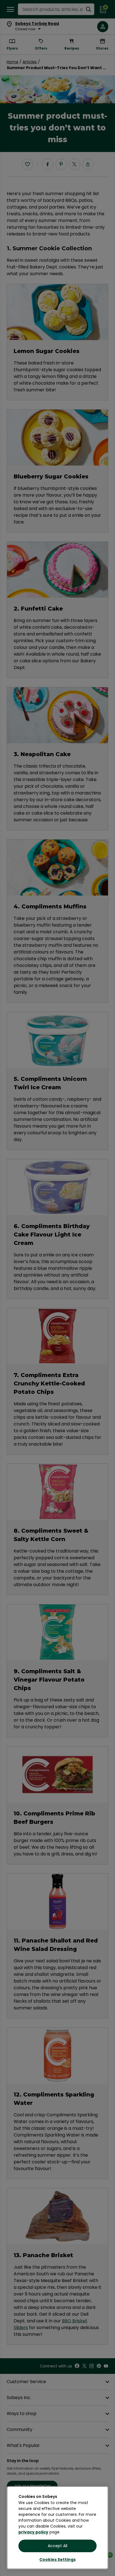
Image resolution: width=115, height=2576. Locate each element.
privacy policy (33, 2532)
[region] (57, 2528)
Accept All (57, 2546)
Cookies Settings (57, 2559)
